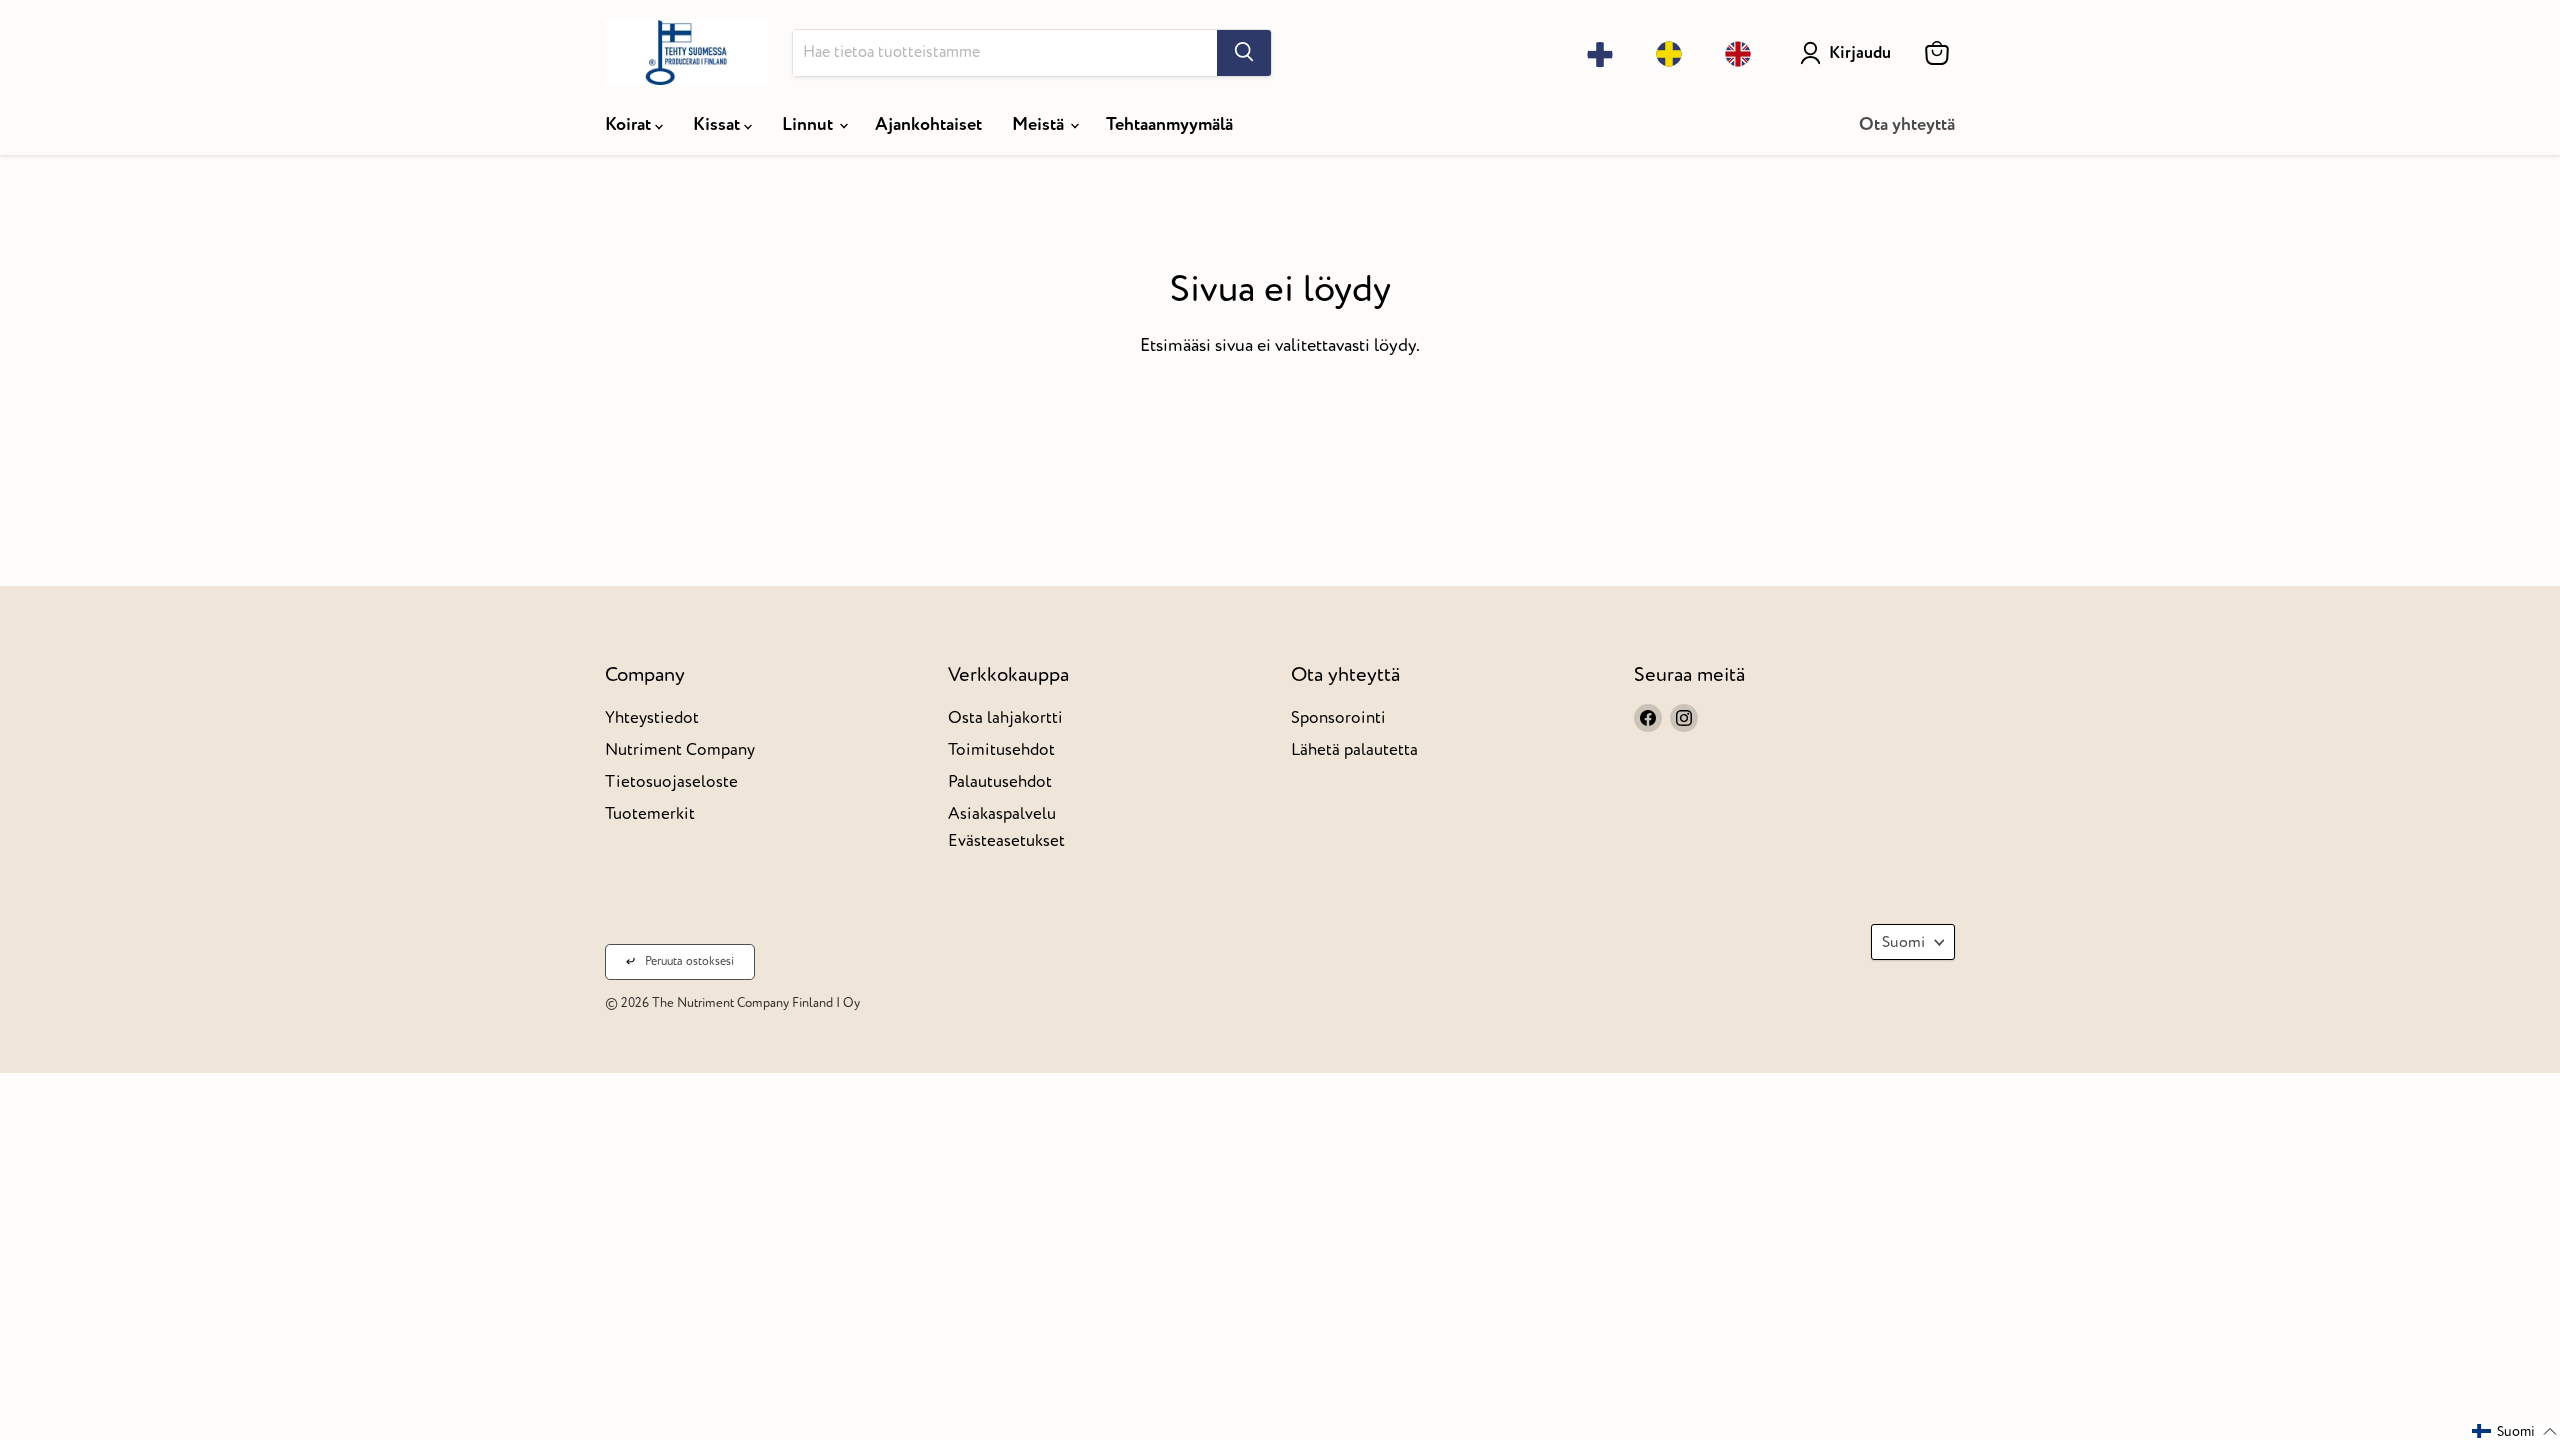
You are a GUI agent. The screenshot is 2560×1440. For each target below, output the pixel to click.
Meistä (1040, 124)
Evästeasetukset (1006, 840)
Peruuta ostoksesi (689, 961)
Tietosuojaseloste (671, 781)
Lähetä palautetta (1354, 749)
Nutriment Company (680, 749)
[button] (2515, 1431)
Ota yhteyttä (1907, 124)
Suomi (1903, 942)
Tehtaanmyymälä (1169, 124)
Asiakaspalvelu (1002, 813)
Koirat (630, 124)
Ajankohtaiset (928, 124)
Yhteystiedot (652, 717)
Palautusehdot (1000, 781)
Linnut (809, 124)
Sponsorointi (1338, 717)
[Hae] (1244, 53)
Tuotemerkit (650, 813)
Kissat (718, 124)
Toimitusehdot (1001, 749)
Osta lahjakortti (1005, 717)
